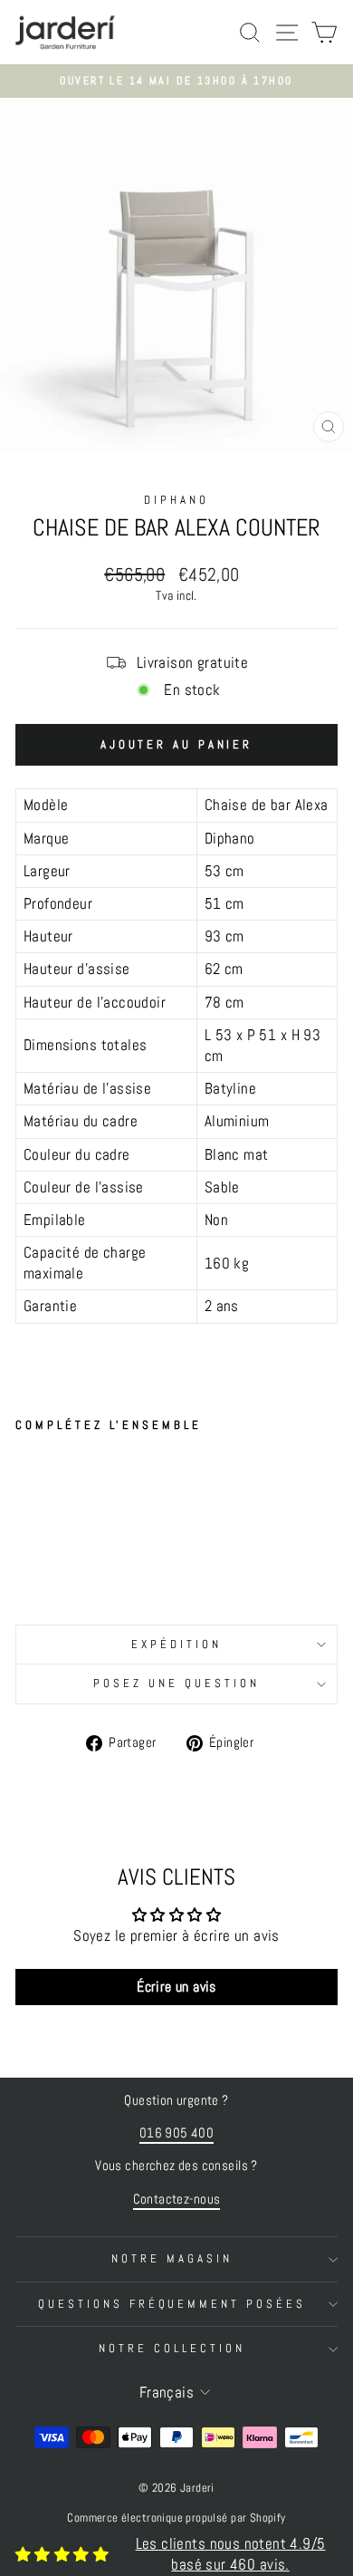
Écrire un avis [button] (176, 1987)
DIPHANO (176, 500)
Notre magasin (172, 2258)
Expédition (176, 1644)
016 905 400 (177, 2133)
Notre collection (172, 2348)
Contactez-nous (177, 2199)
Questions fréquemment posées (172, 2304)
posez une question (176, 1683)
